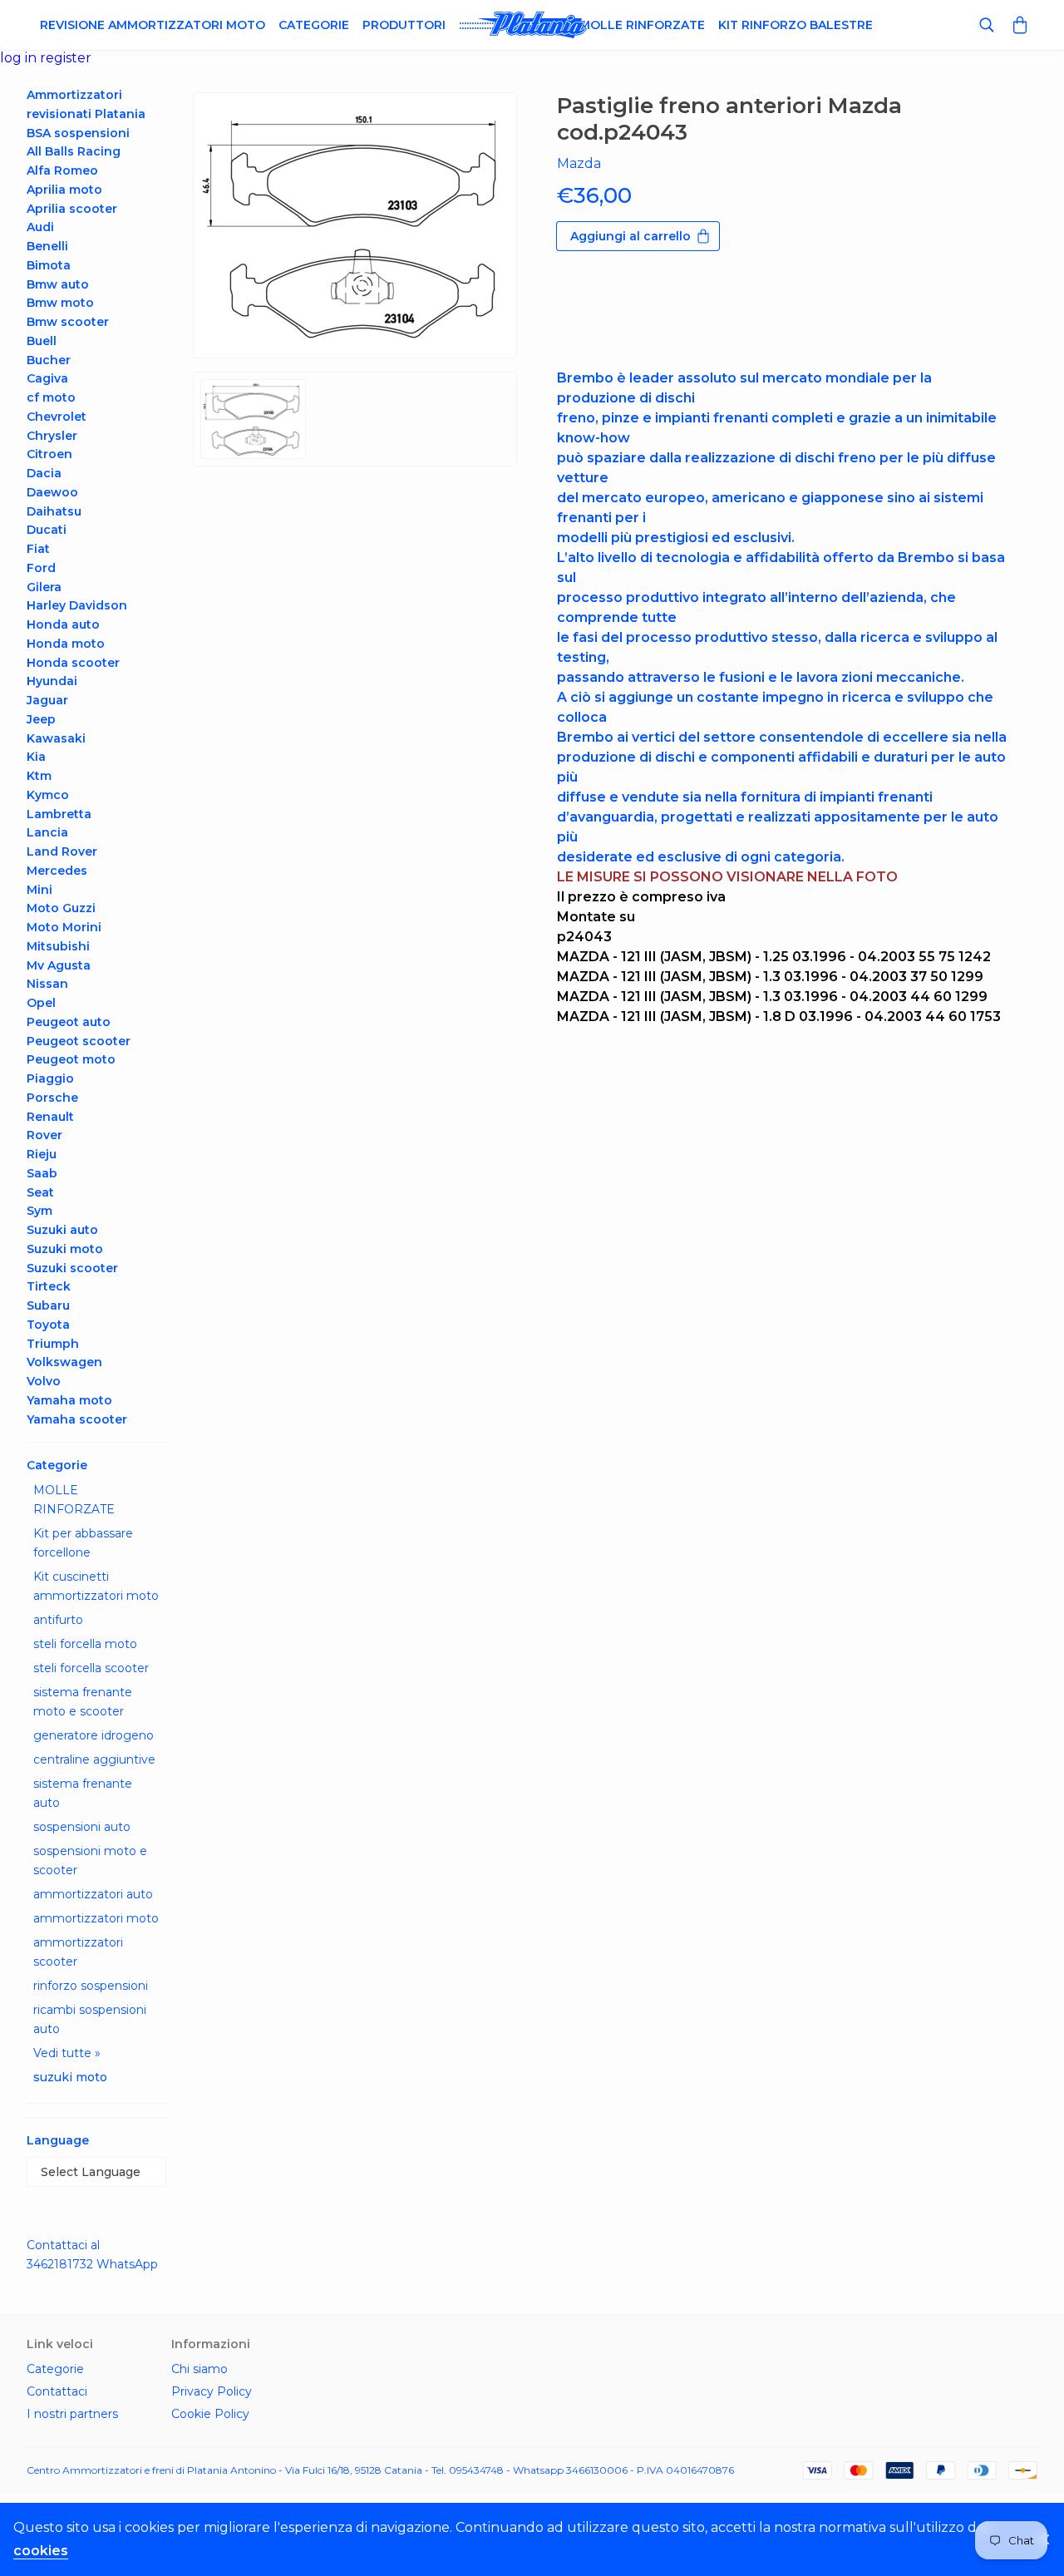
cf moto (51, 397)
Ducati (47, 530)
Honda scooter (73, 663)
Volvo (44, 1381)
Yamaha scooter (77, 1419)
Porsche (52, 1098)
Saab (42, 1173)
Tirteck (49, 1286)
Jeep (41, 719)
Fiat (38, 549)
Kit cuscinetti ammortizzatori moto (96, 1586)
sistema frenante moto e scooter (83, 1702)
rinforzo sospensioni (91, 1986)
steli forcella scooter (91, 1668)
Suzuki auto (62, 1230)
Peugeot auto (69, 1022)
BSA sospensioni (78, 133)
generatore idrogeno (94, 1735)
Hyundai (52, 681)
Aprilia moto (64, 190)
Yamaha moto (69, 1400)
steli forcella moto (85, 1644)
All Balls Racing (74, 151)
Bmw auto (58, 284)
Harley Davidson (77, 605)
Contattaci (57, 2391)
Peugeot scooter (79, 1041)
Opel (41, 1003)
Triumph (53, 1344)
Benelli (47, 246)
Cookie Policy (210, 2414)
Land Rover (62, 851)
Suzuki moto (65, 1249)
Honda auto (63, 624)
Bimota (49, 265)
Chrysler (52, 436)
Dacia (44, 473)
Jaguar (47, 700)
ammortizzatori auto (93, 1894)
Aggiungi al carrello (631, 236)
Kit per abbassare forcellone (83, 1543)
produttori (404, 25)
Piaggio (50, 1078)
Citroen (49, 454)
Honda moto (66, 644)
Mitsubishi (58, 946)
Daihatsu (54, 511)
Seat (40, 1192)
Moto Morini (64, 927)
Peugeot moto (71, 1059)
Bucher (49, 360)
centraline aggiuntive (94, 1759)
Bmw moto (60, 303)
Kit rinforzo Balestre (796, 25)
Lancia (47, 832)
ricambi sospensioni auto (90, 2019)
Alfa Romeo (62, 170)
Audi (40, 227)
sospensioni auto (82, 1827)
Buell (42, 341)
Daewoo (52, 492)
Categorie (314, 25)
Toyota (48, 1325)
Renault (50, 1117)
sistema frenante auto (83, 1793)
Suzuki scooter (72, 1268)
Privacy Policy (212, 2391)
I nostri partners (72, 2414)
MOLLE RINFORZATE (74, 1500)
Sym (39, 1211)
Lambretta (59, 814)
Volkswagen (64, 1362)
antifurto (58, 1620)
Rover (44, 1135)
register (66, 58)
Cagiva (47, 378)
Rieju (42, 1154)
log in (20, 58)
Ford (41, 568)
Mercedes (57, 871)
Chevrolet (57, 417)
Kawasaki (56, 738)
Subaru (48, 1305)
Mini (39, 890)
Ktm (39, 776)
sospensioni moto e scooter (90, 1860)
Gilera (44, 587)
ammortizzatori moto (96, 1918)
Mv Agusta (59, 965)
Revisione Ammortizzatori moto (153, 25)
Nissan (47, 984)
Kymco (48, 795)
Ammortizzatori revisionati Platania (86, 104)
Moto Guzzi (61, 908)
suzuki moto (70, 2077)
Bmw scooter (68, 322)
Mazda (579, 163)
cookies (41, 2551)
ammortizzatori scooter (78, 1952)
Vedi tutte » (67, 2053)
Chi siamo (199, 2369)
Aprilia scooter (72, 209)
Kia (36, 757)
